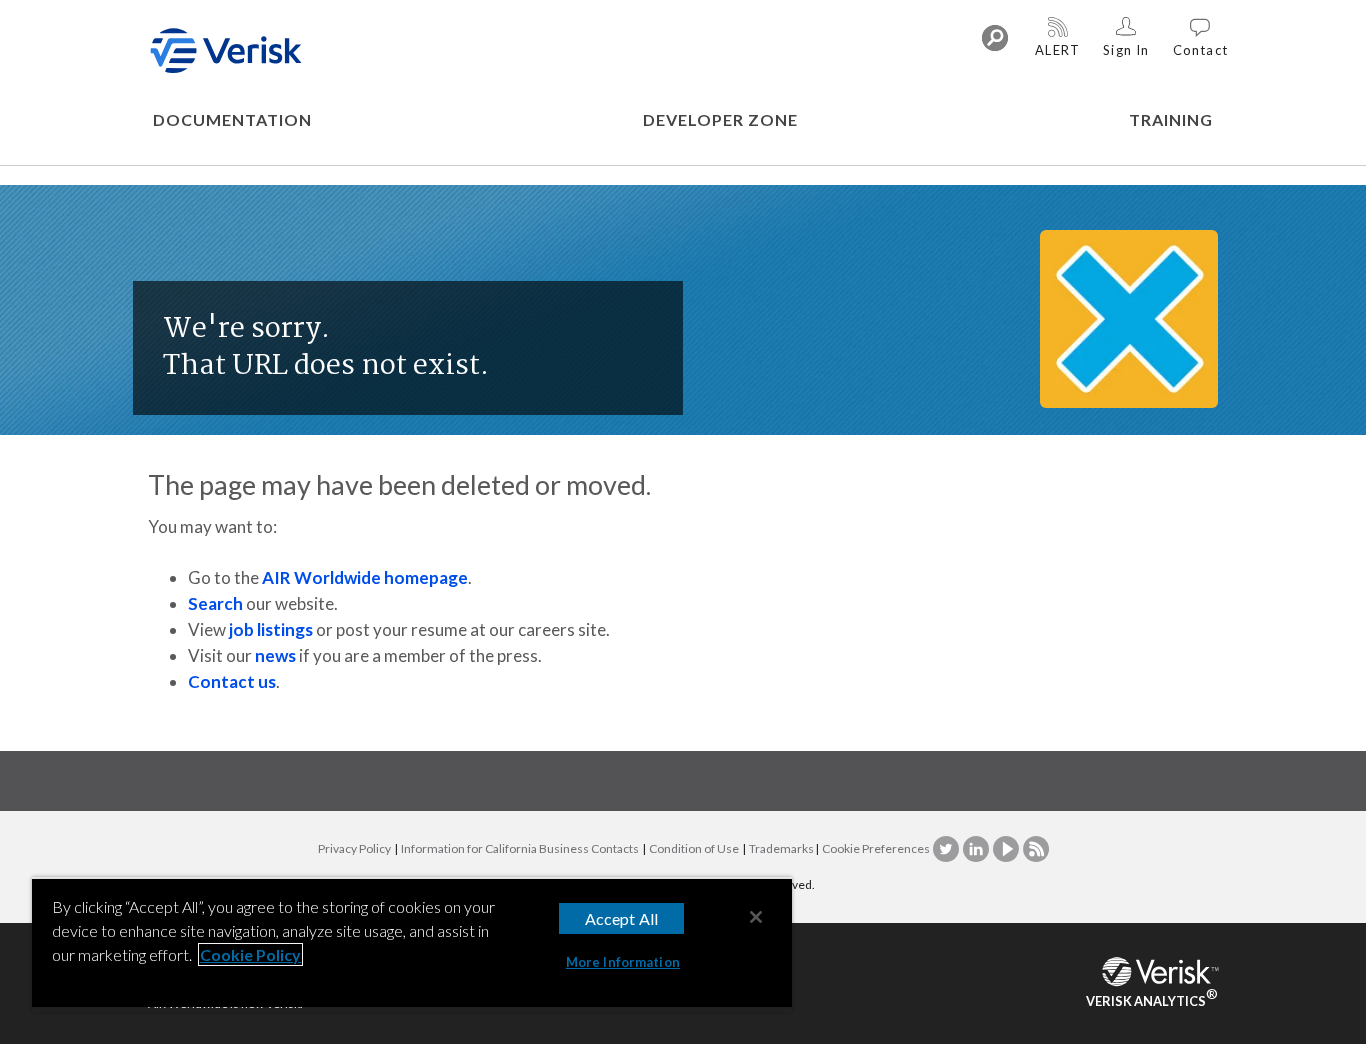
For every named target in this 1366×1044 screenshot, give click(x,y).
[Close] (756, 917)
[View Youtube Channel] (1007, 848)
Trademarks (781, 848)
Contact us (232, 681)
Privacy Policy (354, 848)
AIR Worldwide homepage (365, 577)
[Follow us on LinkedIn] (977, 848)
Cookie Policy (250, 954)
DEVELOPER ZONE (720, 119)
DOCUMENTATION (232, 119)
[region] (412, 944)
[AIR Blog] (1036, 848)
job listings (271, 629)
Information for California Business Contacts (520, 848)
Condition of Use (694, 848)
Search (215, 603)
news (275, 655)
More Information (623, 962)
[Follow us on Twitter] (947, 848)
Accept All (622, 918)
